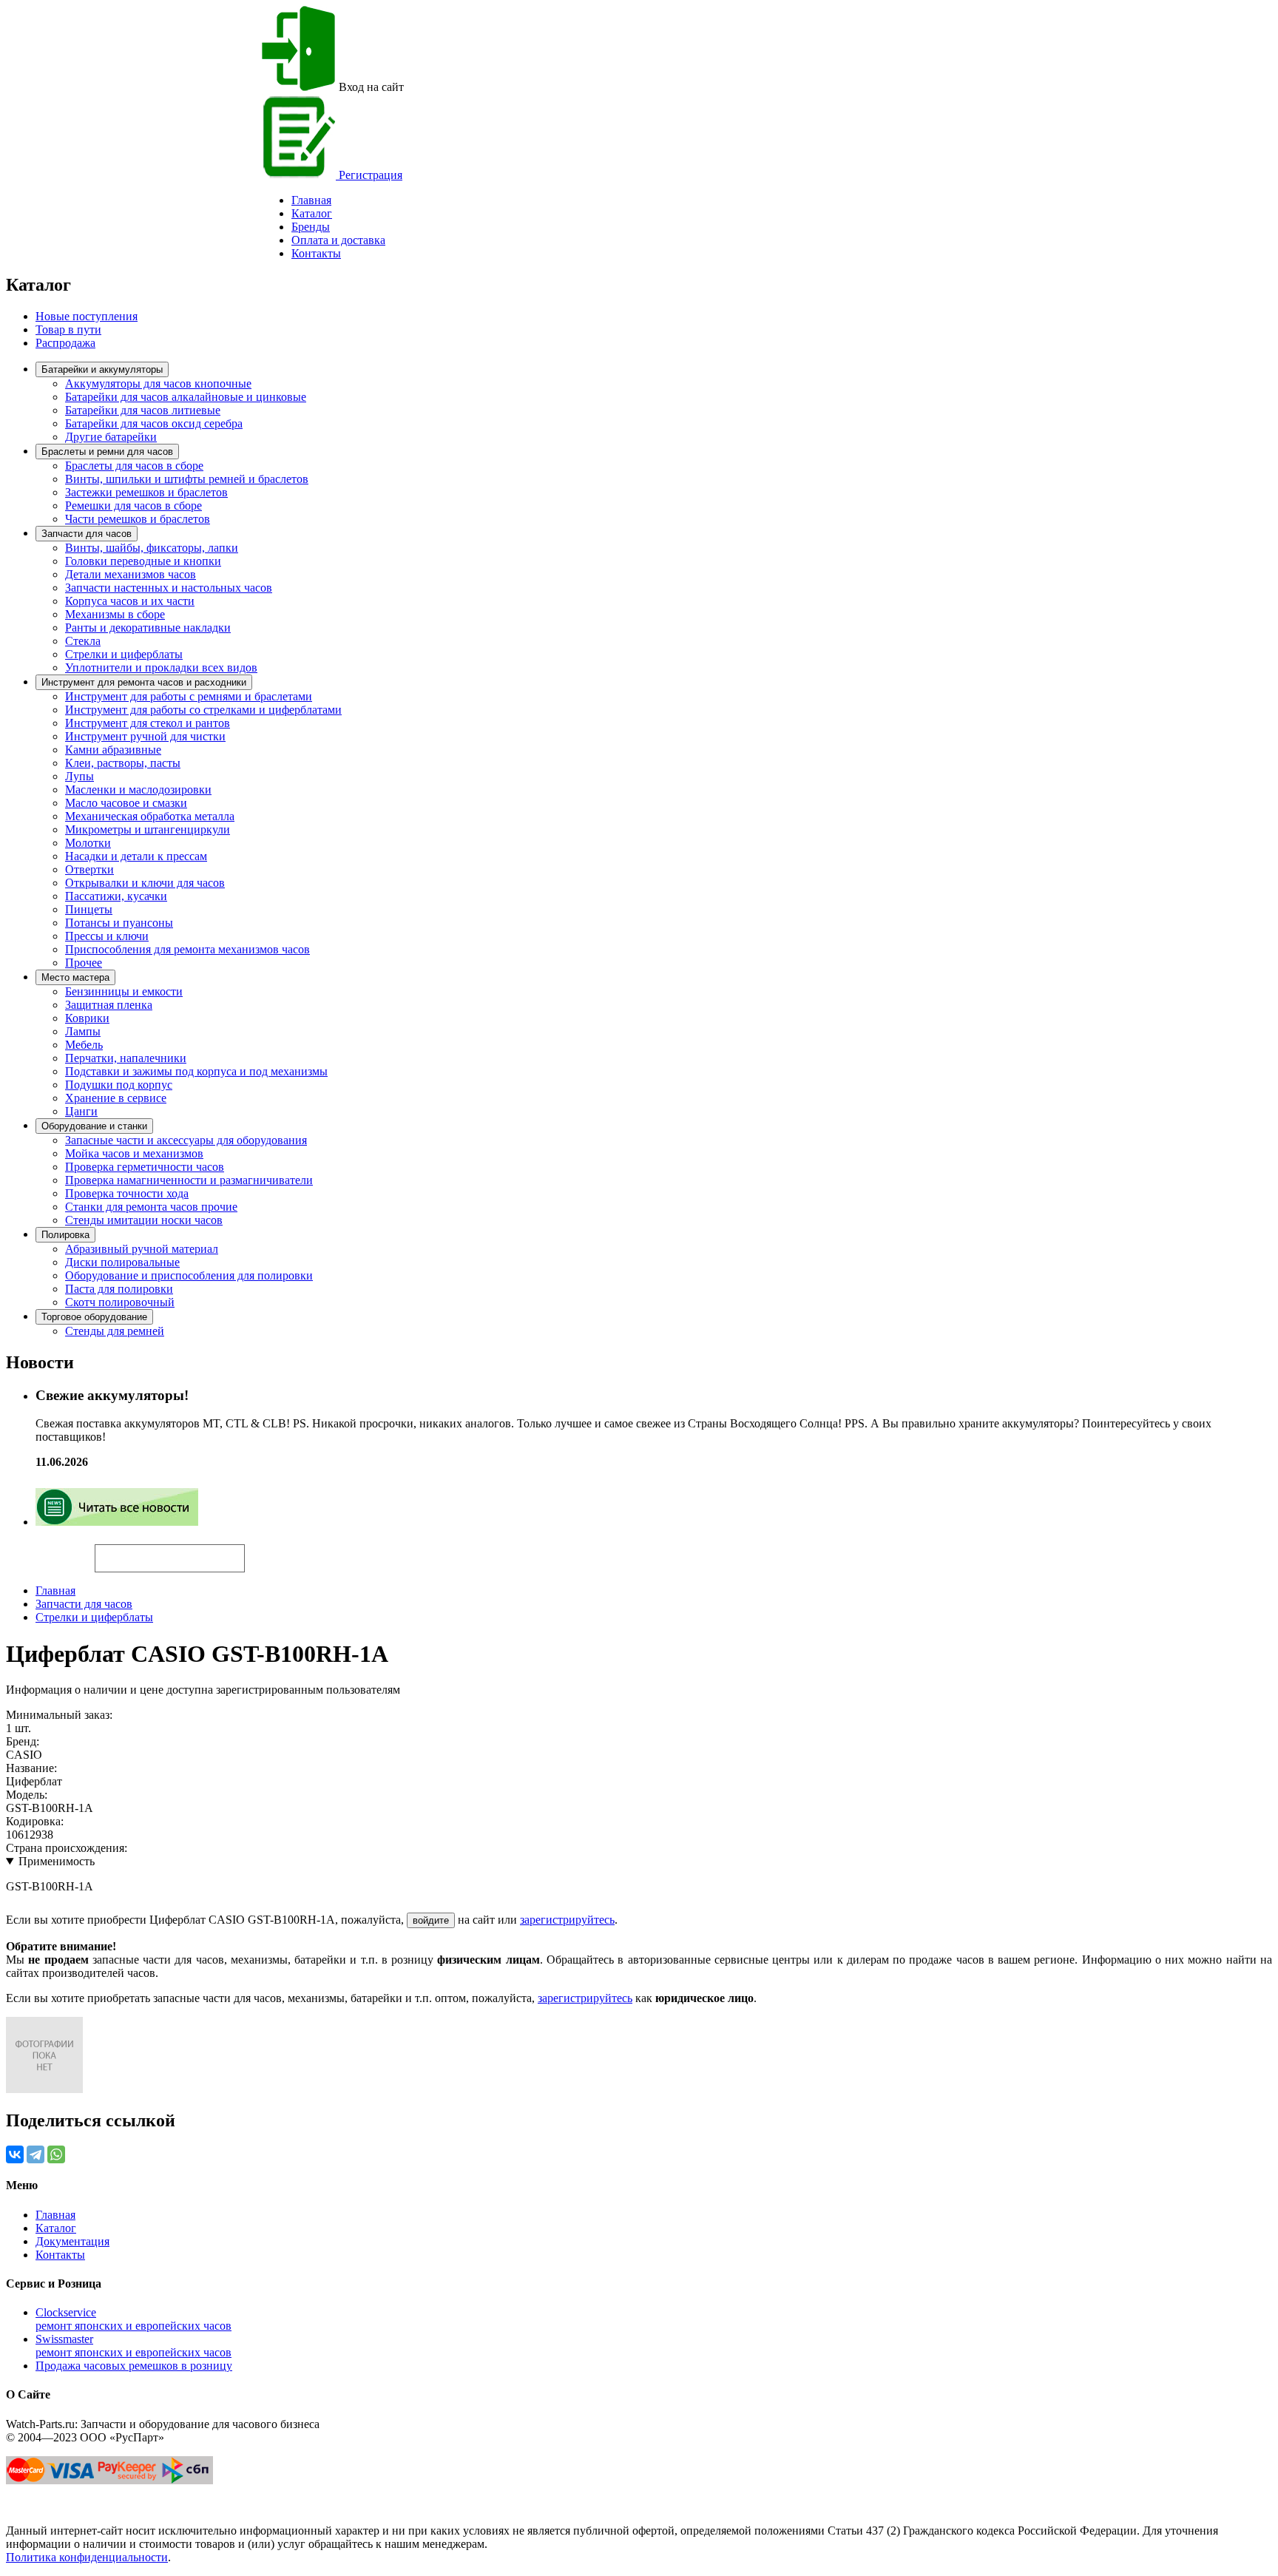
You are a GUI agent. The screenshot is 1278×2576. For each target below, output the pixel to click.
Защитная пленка (109, 1005)
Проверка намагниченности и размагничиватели (189, 1180)
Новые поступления (87, 316)
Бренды (311, 227)
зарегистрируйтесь (567, 1920)
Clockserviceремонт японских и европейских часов (133, 2319)
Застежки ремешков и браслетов (146, 492)
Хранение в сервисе (116, 1098)
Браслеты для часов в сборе (134, 466)
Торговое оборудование (94, 1317)
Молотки (88, 843)
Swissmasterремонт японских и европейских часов (133, 2346)
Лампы (83, 1031)
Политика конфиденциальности (87, 2557)
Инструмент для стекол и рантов (148, 723)
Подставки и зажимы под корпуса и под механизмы (196, 1071)
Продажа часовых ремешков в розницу (134, 2366)
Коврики (87, 1018)
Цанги (81, 1111)
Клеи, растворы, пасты (123, 763)
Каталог (312, 213)
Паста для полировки (119, 1289)
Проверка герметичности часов (145, 1167)
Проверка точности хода (127, 1193)
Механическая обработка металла (150, 816)
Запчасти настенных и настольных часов (169, 588)
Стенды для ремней (115, 1331)
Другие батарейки (111, 437)
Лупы (80, 776)
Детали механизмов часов (131, 574)
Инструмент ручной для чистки (145, 736)
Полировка (65, 1235)
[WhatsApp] (56, 2154)
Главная (55, 1590)
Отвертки (89, 869)
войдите (431, 1920)
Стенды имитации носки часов (144, 1220)
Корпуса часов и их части (130, 601)
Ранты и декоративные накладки (148, 628)
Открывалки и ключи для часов (145, 883)
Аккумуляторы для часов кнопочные (158, 383)
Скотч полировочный (120, 1302)
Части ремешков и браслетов (138, 519)
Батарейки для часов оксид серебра (154, 423)
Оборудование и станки (94, 1126)
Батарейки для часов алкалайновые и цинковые (186, 397)
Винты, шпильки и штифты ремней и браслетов (187, 479)
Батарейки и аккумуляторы (102, 369)
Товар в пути (68, 329)
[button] (270, 1552)
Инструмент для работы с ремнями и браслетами (189, 696)
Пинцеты (89, 909)
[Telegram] (35, 2154)
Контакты (316, 253)
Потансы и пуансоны (119, 923)
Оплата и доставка (338, 240)
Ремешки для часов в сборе (133, 506)
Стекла (83, 641)
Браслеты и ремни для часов (107, 452)
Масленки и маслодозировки (138, 790)
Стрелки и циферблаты (124, 654)
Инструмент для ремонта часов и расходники (144, 682)
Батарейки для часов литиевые (143, 410)
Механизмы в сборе (115, 614)
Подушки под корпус (119, 1085)
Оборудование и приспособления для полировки (189, 1275)
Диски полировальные (122, 1262)
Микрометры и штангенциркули (148, 829)
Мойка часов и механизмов (134, 1153)
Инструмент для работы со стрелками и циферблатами (203, 710)
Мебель (84, 1045)
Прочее (84, 963)
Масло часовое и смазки (126, 803)
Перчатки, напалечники (126, 1058)
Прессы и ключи (107, 936)
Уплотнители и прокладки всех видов (161, 667)
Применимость (57, 1861)
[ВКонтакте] (15, 2154)
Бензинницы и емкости (124, 991)
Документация (72, 2241)
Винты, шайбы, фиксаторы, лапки (152, 548)
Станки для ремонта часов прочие (151, 1207)
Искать (50, 1550)
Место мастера (75, 977)
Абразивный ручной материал (142, 1249)
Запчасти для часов (87, 534)
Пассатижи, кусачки (116, 896)
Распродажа (65, 343)
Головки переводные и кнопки (143, 561)
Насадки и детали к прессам (136, 856)
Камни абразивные (113, 750)
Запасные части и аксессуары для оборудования (186, 1140)
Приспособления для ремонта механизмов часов (187, 949)
